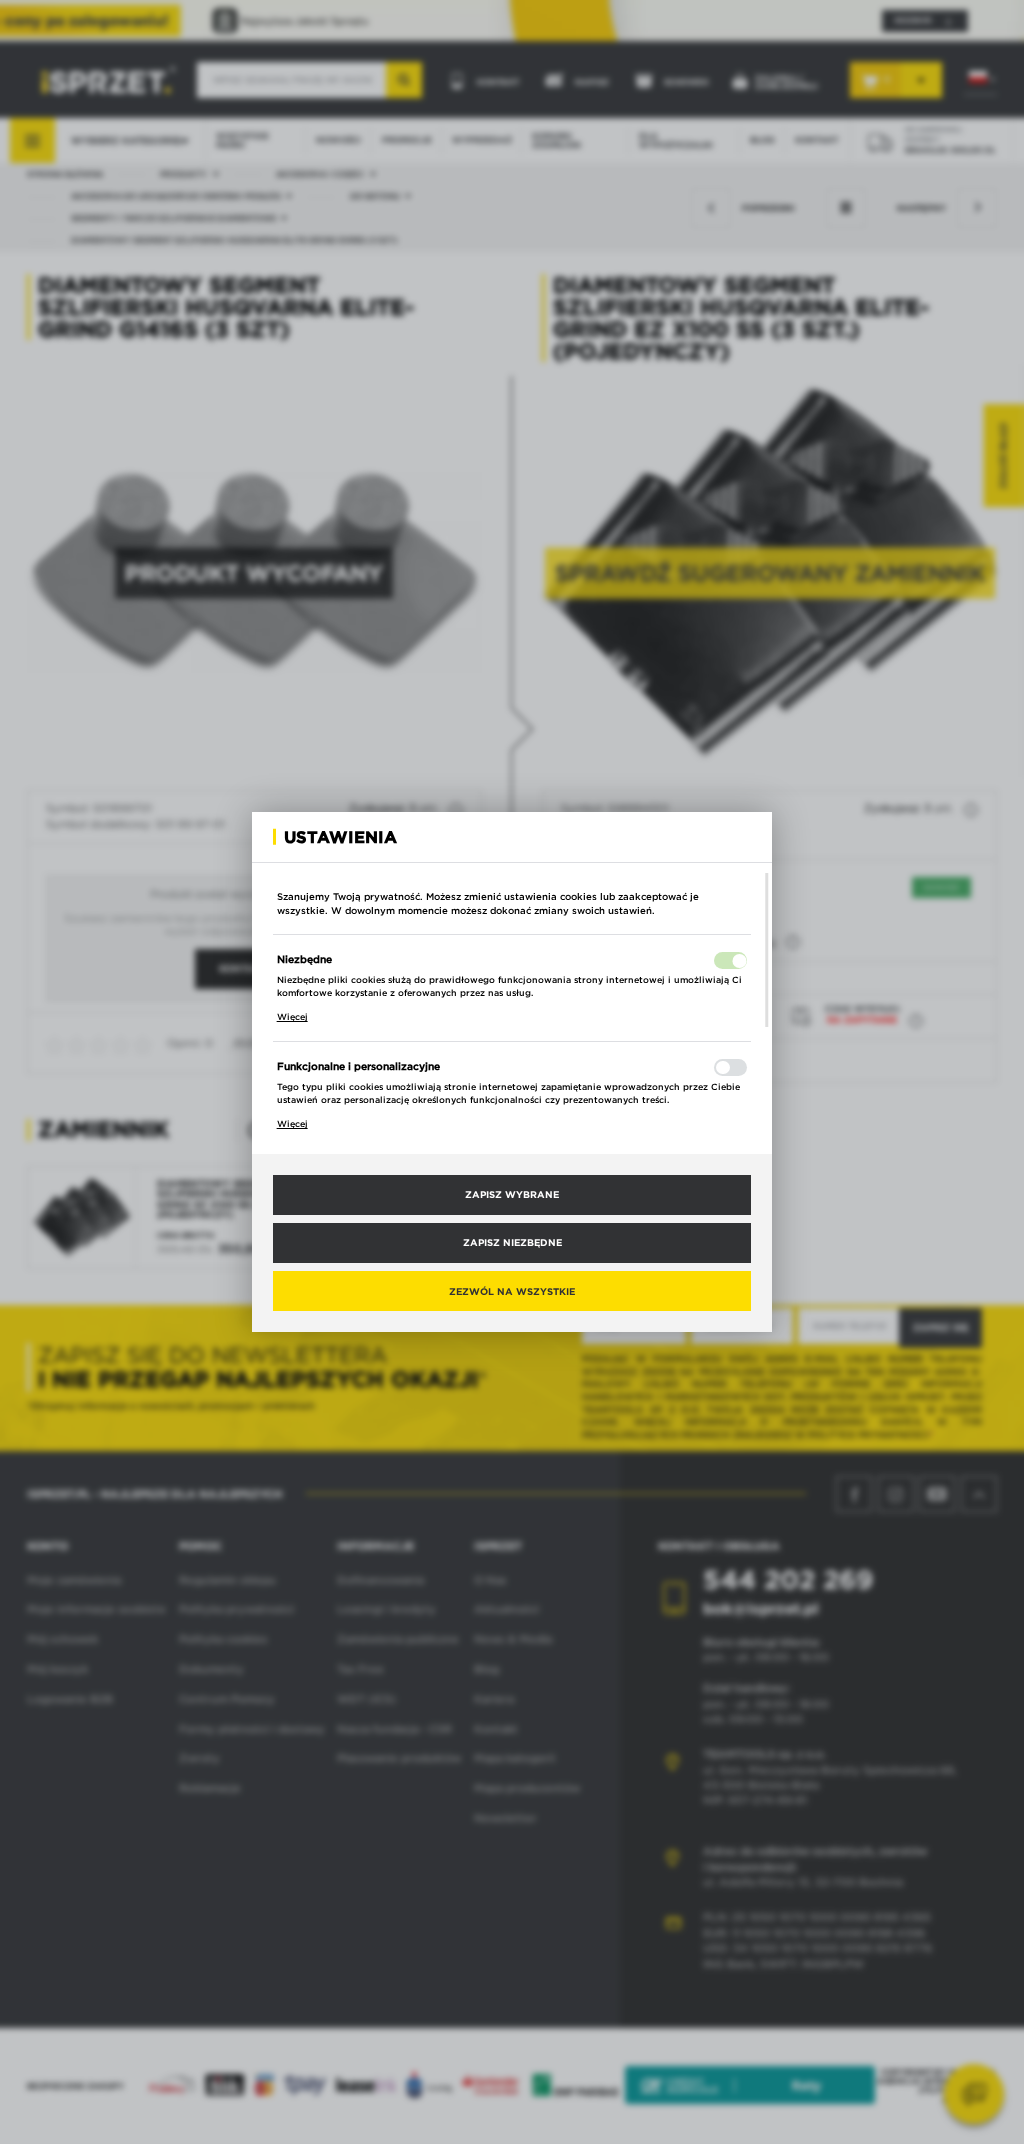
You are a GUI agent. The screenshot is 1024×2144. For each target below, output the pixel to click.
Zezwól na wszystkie (512, 1291)
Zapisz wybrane (512, 1194)
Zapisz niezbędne (512, 1242)
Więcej (292, 1017)
